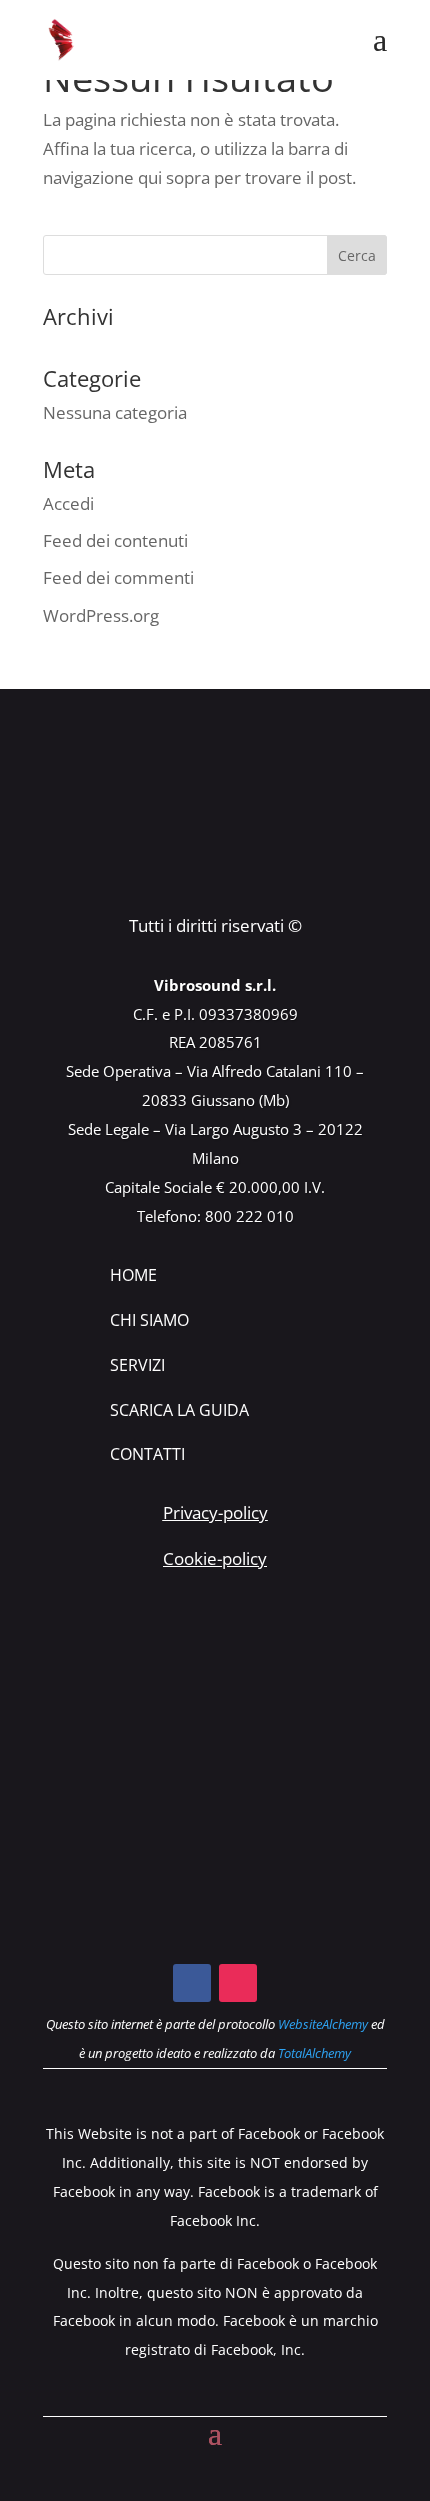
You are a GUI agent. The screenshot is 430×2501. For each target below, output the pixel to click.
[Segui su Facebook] (192, 1983)
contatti (147, 1454)
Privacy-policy (215, 1512)
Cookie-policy (215, 1558)
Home (133, 1275)
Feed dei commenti (118, 577)
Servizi (137, 1365)
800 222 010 (249, 1216)
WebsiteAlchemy (323, 2024)
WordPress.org (101, 615)
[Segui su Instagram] (238, 1983)
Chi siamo (149, 1320)
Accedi (68, 503)
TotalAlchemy (314, 2053)
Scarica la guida (179, 1410)
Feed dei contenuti (115, 540)
